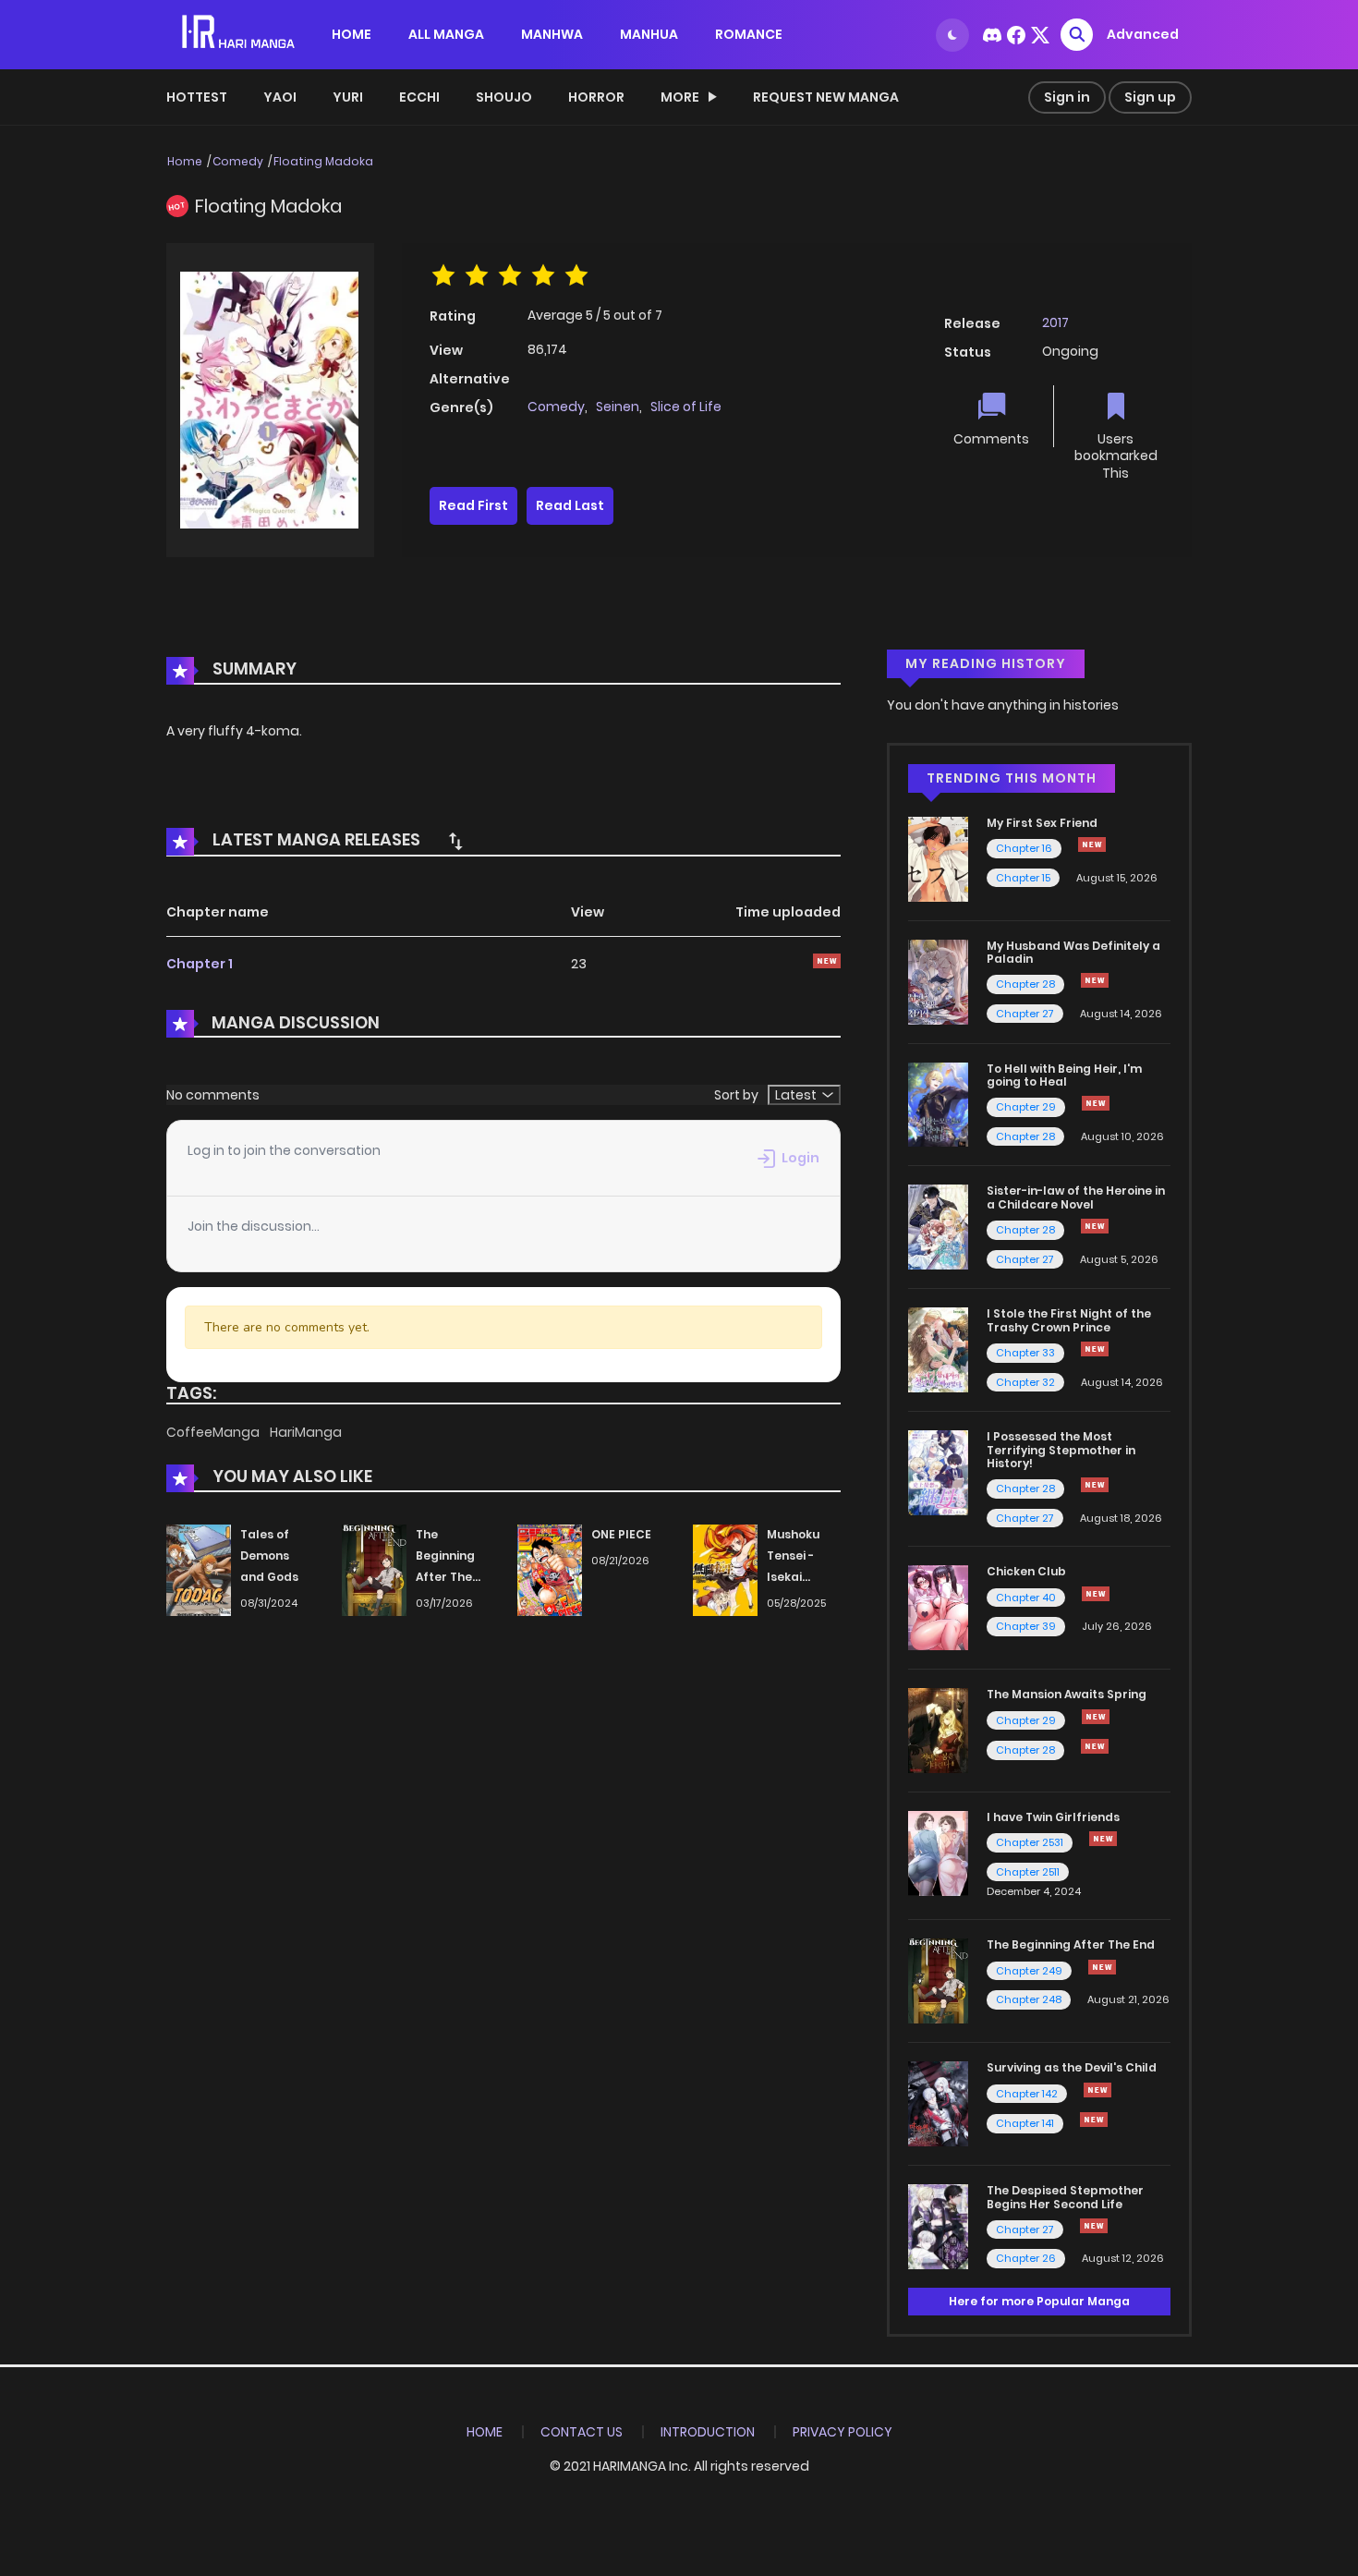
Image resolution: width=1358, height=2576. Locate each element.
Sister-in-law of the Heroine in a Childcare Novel (1076, 1197)
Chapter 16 (1024, 848)
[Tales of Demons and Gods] (199, 1570)
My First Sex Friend (1042, 823)
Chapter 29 (1026, 1107)
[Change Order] (455, 841)
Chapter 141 (1025, 2123)
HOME (352, 34)
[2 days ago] (1095, 1485)
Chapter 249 (1029, 1971)
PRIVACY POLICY (843, 2432)
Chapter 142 (1027, 2094)
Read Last (570, 505)
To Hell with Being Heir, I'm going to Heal (1064, 1075)
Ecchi (419, 97)
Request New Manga (826, 97)
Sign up (1150, 97)
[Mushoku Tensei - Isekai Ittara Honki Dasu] (725, 1570)
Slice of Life (686, 407)
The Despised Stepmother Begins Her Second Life (1065, 2197)
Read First (473, 505)
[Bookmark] (1116, 408)
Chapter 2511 (1028, 1872)
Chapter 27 (1025, 1014)
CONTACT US (582, 2432)
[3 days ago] (1096, 1717)
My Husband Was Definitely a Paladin (1073, 952)
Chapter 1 (200, 964)
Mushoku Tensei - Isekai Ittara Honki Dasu (803, 1576)
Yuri (348, 97)
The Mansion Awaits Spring (1067, 1694)
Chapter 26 (1026, 2258)
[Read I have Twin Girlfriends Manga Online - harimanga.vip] (938, 1853)
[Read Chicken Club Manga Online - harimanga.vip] (938, 1607)
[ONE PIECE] (550, 1570)
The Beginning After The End (1071, 1944)
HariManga (306, 1432)
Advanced (1143, 34)
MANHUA (649, 34)
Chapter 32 (1025, 1382)
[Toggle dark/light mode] (952, 35)
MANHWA (552, 34)
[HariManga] (240, 33)
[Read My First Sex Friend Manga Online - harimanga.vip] (938, 858)
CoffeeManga (214, 1432)
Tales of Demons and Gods (269, 1555)
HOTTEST (197, 97)
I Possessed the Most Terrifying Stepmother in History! (1061, 1450)
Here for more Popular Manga (1039, 2301)
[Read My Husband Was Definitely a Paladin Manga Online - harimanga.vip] (938, 980)
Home (185, 161)
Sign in (1067, 97)
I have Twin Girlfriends (1053, 1817)
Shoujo (504, 97)
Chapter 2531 (1030, 1842)
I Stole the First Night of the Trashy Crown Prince (1069, 1320)
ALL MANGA (446, 34)
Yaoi (280, 97)
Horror (596, 97)
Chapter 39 (1026, 1626)
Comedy (238, 161)
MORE (680, 97)
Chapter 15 (1023, 878)
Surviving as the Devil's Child (1072, 2067)
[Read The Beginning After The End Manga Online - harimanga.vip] (938, 1980)
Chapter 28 (1025, 984)
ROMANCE (749, 34)
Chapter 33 (1025, 1353)
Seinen (618, 407)
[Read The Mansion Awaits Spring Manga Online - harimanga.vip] (938, 1730)
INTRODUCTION (708, 2432)
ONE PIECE (621, 1534)
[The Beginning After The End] (374, 1570)
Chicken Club (1026, 1571)
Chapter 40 (1026, 1598)
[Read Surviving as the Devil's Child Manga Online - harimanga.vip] (938, 2103)
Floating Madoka (323, 161)
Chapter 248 (1029, 1999)
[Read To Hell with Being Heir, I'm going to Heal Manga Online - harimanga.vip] (938, 1103)
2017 (1055, 322)
